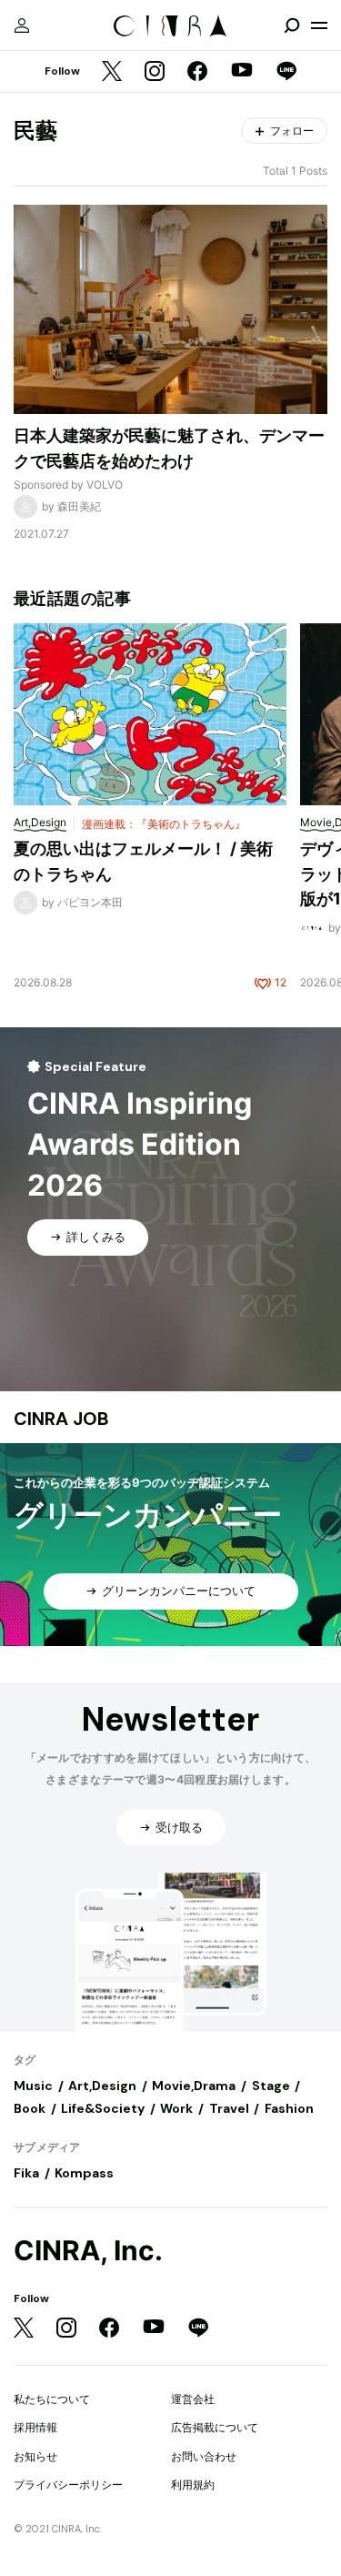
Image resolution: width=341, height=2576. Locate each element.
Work (176, 2108)
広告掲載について (215, 2427)
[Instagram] (155, 72)
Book (30, 2108)
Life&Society (103, 2108)
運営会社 (193, 2399)
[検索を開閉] (292, 25)
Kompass (84, 2173)
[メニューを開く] (319, 25)
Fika (26, 2173)
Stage (271, 2086)
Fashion (289, 2108)
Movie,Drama (194, 2086)
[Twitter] (112, 72)
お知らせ (35, 2456)
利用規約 (193, 2485)
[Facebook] (197, 72)
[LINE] (286, 72)
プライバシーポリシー (68, 2485)
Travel (229, 2108)
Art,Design (102, 2086)
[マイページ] (22, 25)
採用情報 (35, 2427)
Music (33, 2086)
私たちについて (52, 2399)
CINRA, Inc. (88, 2251)
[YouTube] (242, 72)
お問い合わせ (204, 2456)
